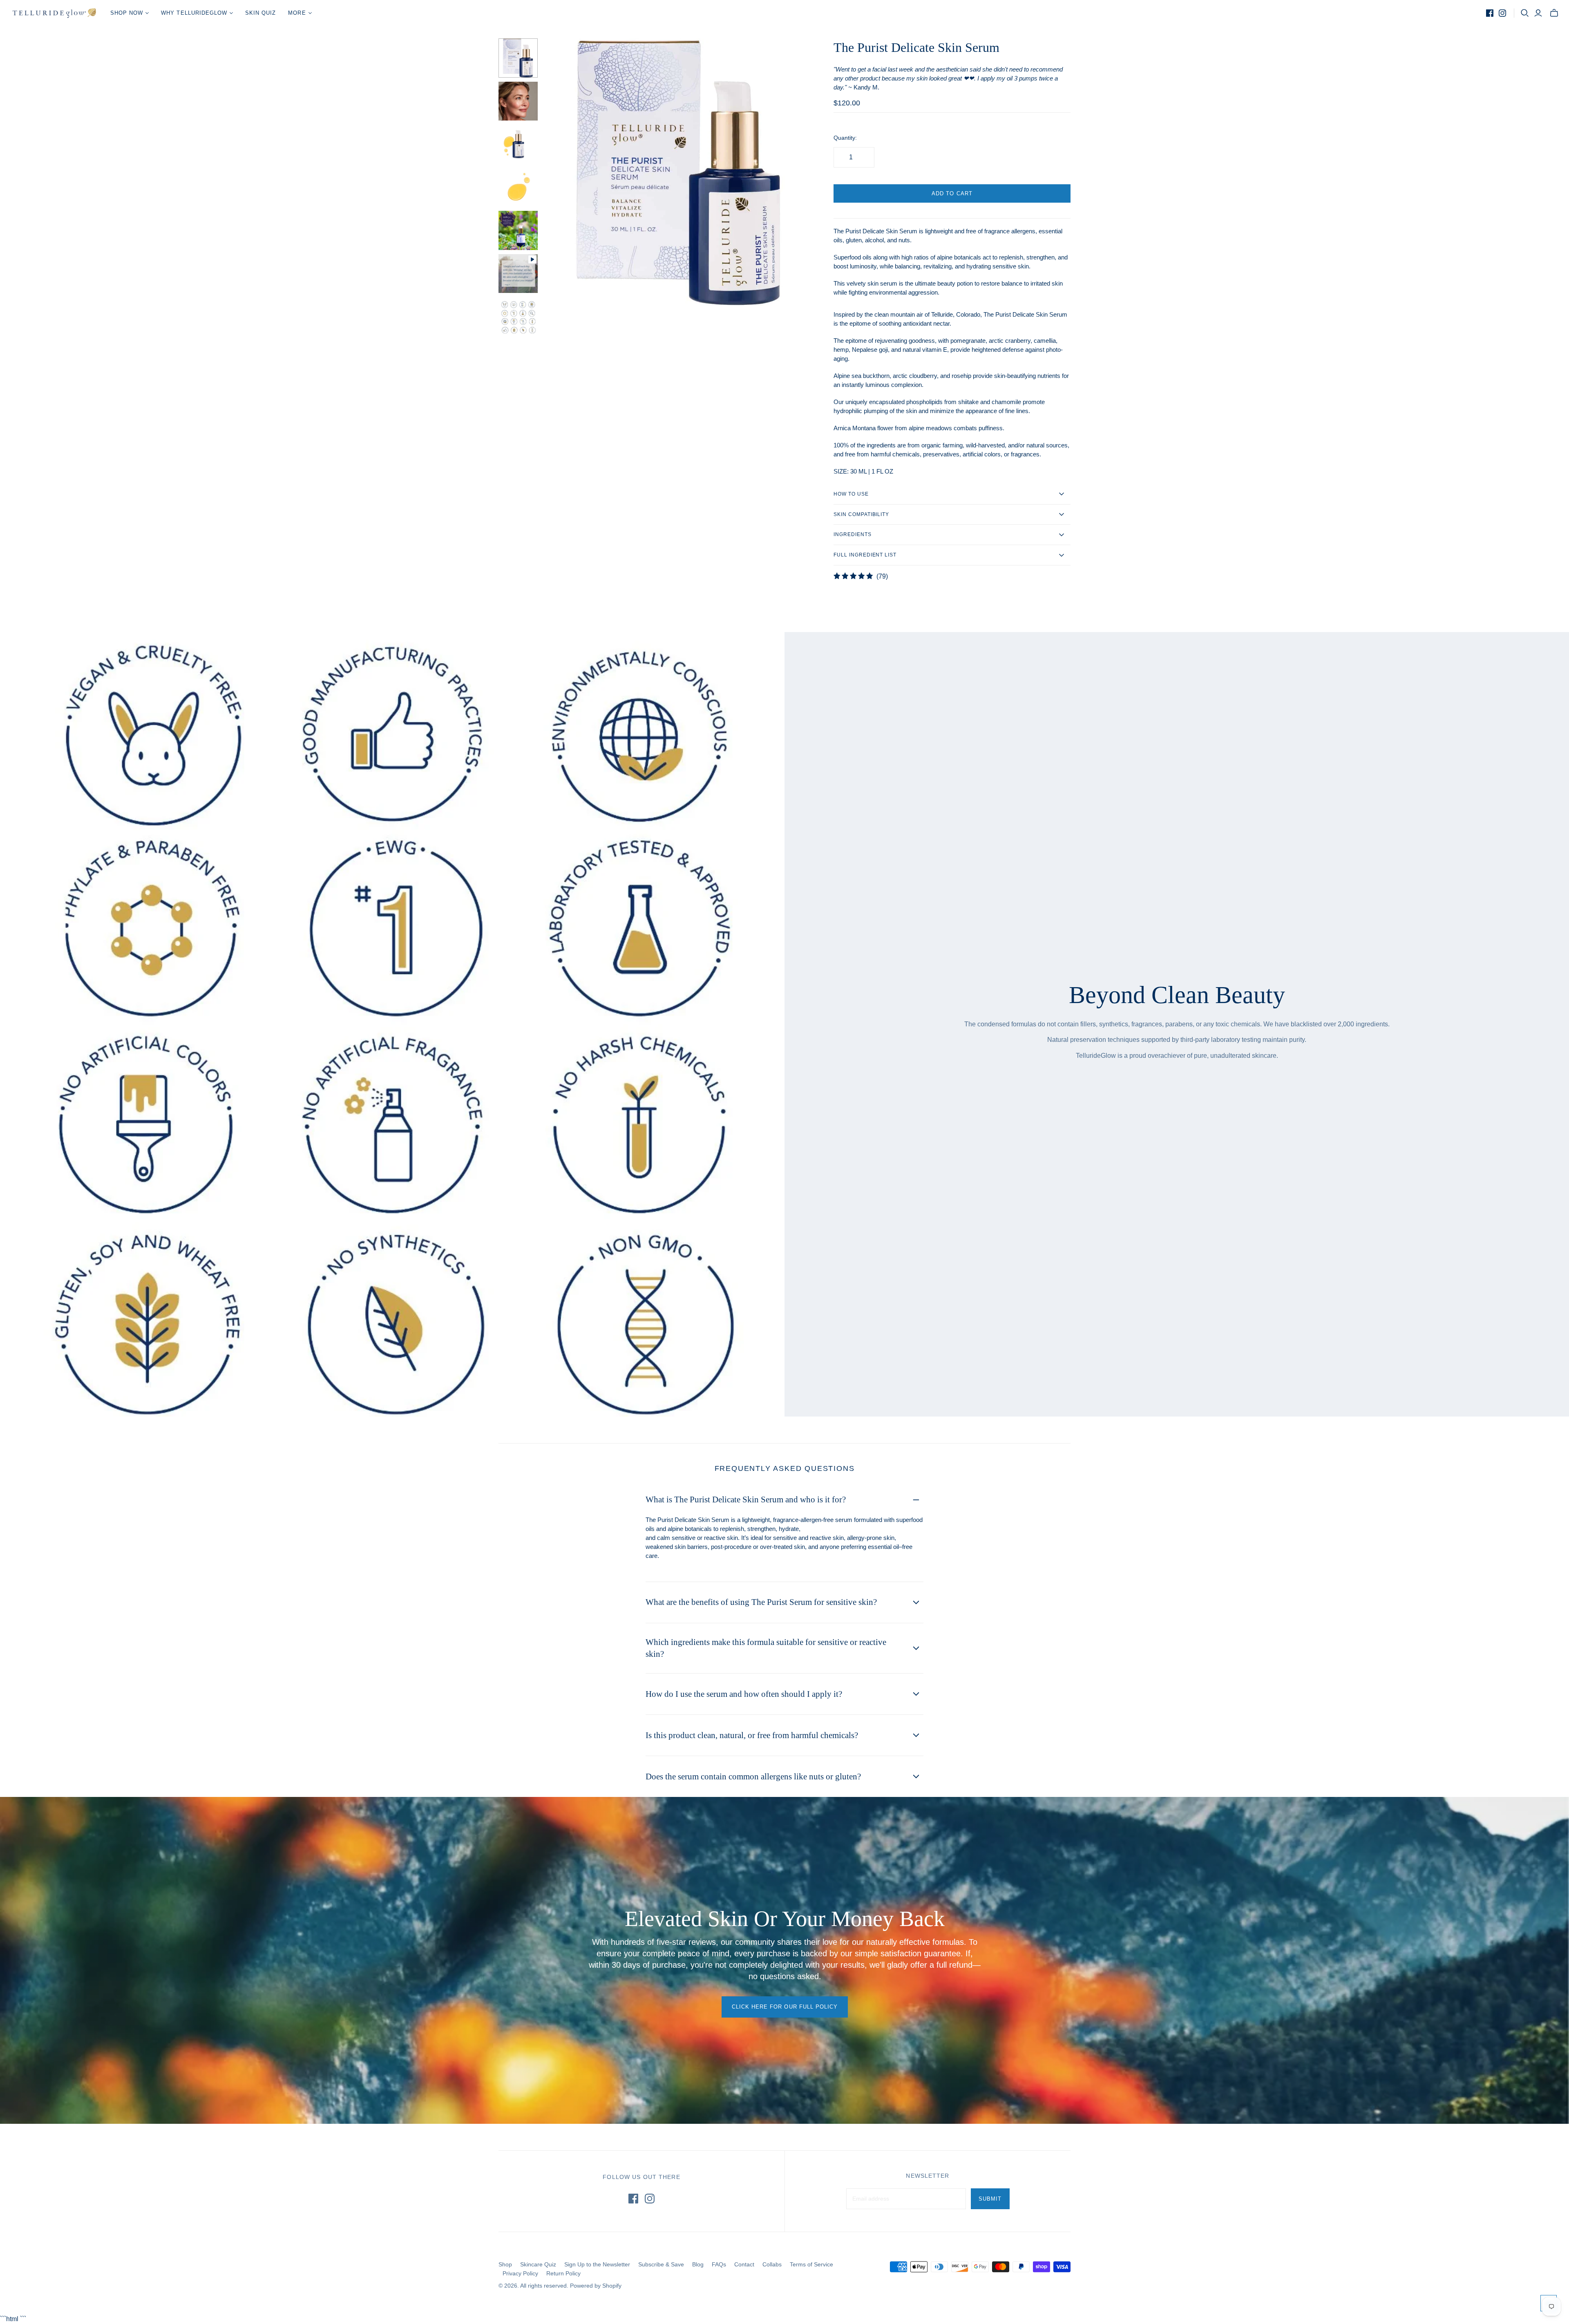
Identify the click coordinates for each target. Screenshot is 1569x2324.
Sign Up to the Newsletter (597, 2264)
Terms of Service (811, 2264)
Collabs (772, 2264)
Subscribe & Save (661, 2264)
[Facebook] (1490, 13)
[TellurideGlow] (54, 13)
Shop (505, 2264)
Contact (744, 2264)
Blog (698, 2264)
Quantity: (845, 138)
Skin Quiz (260, 13)
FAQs (719, 2264)
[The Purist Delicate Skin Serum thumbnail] (518, 58)
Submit (990, 2199)
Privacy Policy (520, 2273)
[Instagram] (1502, 13)
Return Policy (563, 2273)
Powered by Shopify (596, 2286)
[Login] (1538, 13)
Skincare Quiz (538, 2264)
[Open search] (1525, 13)
